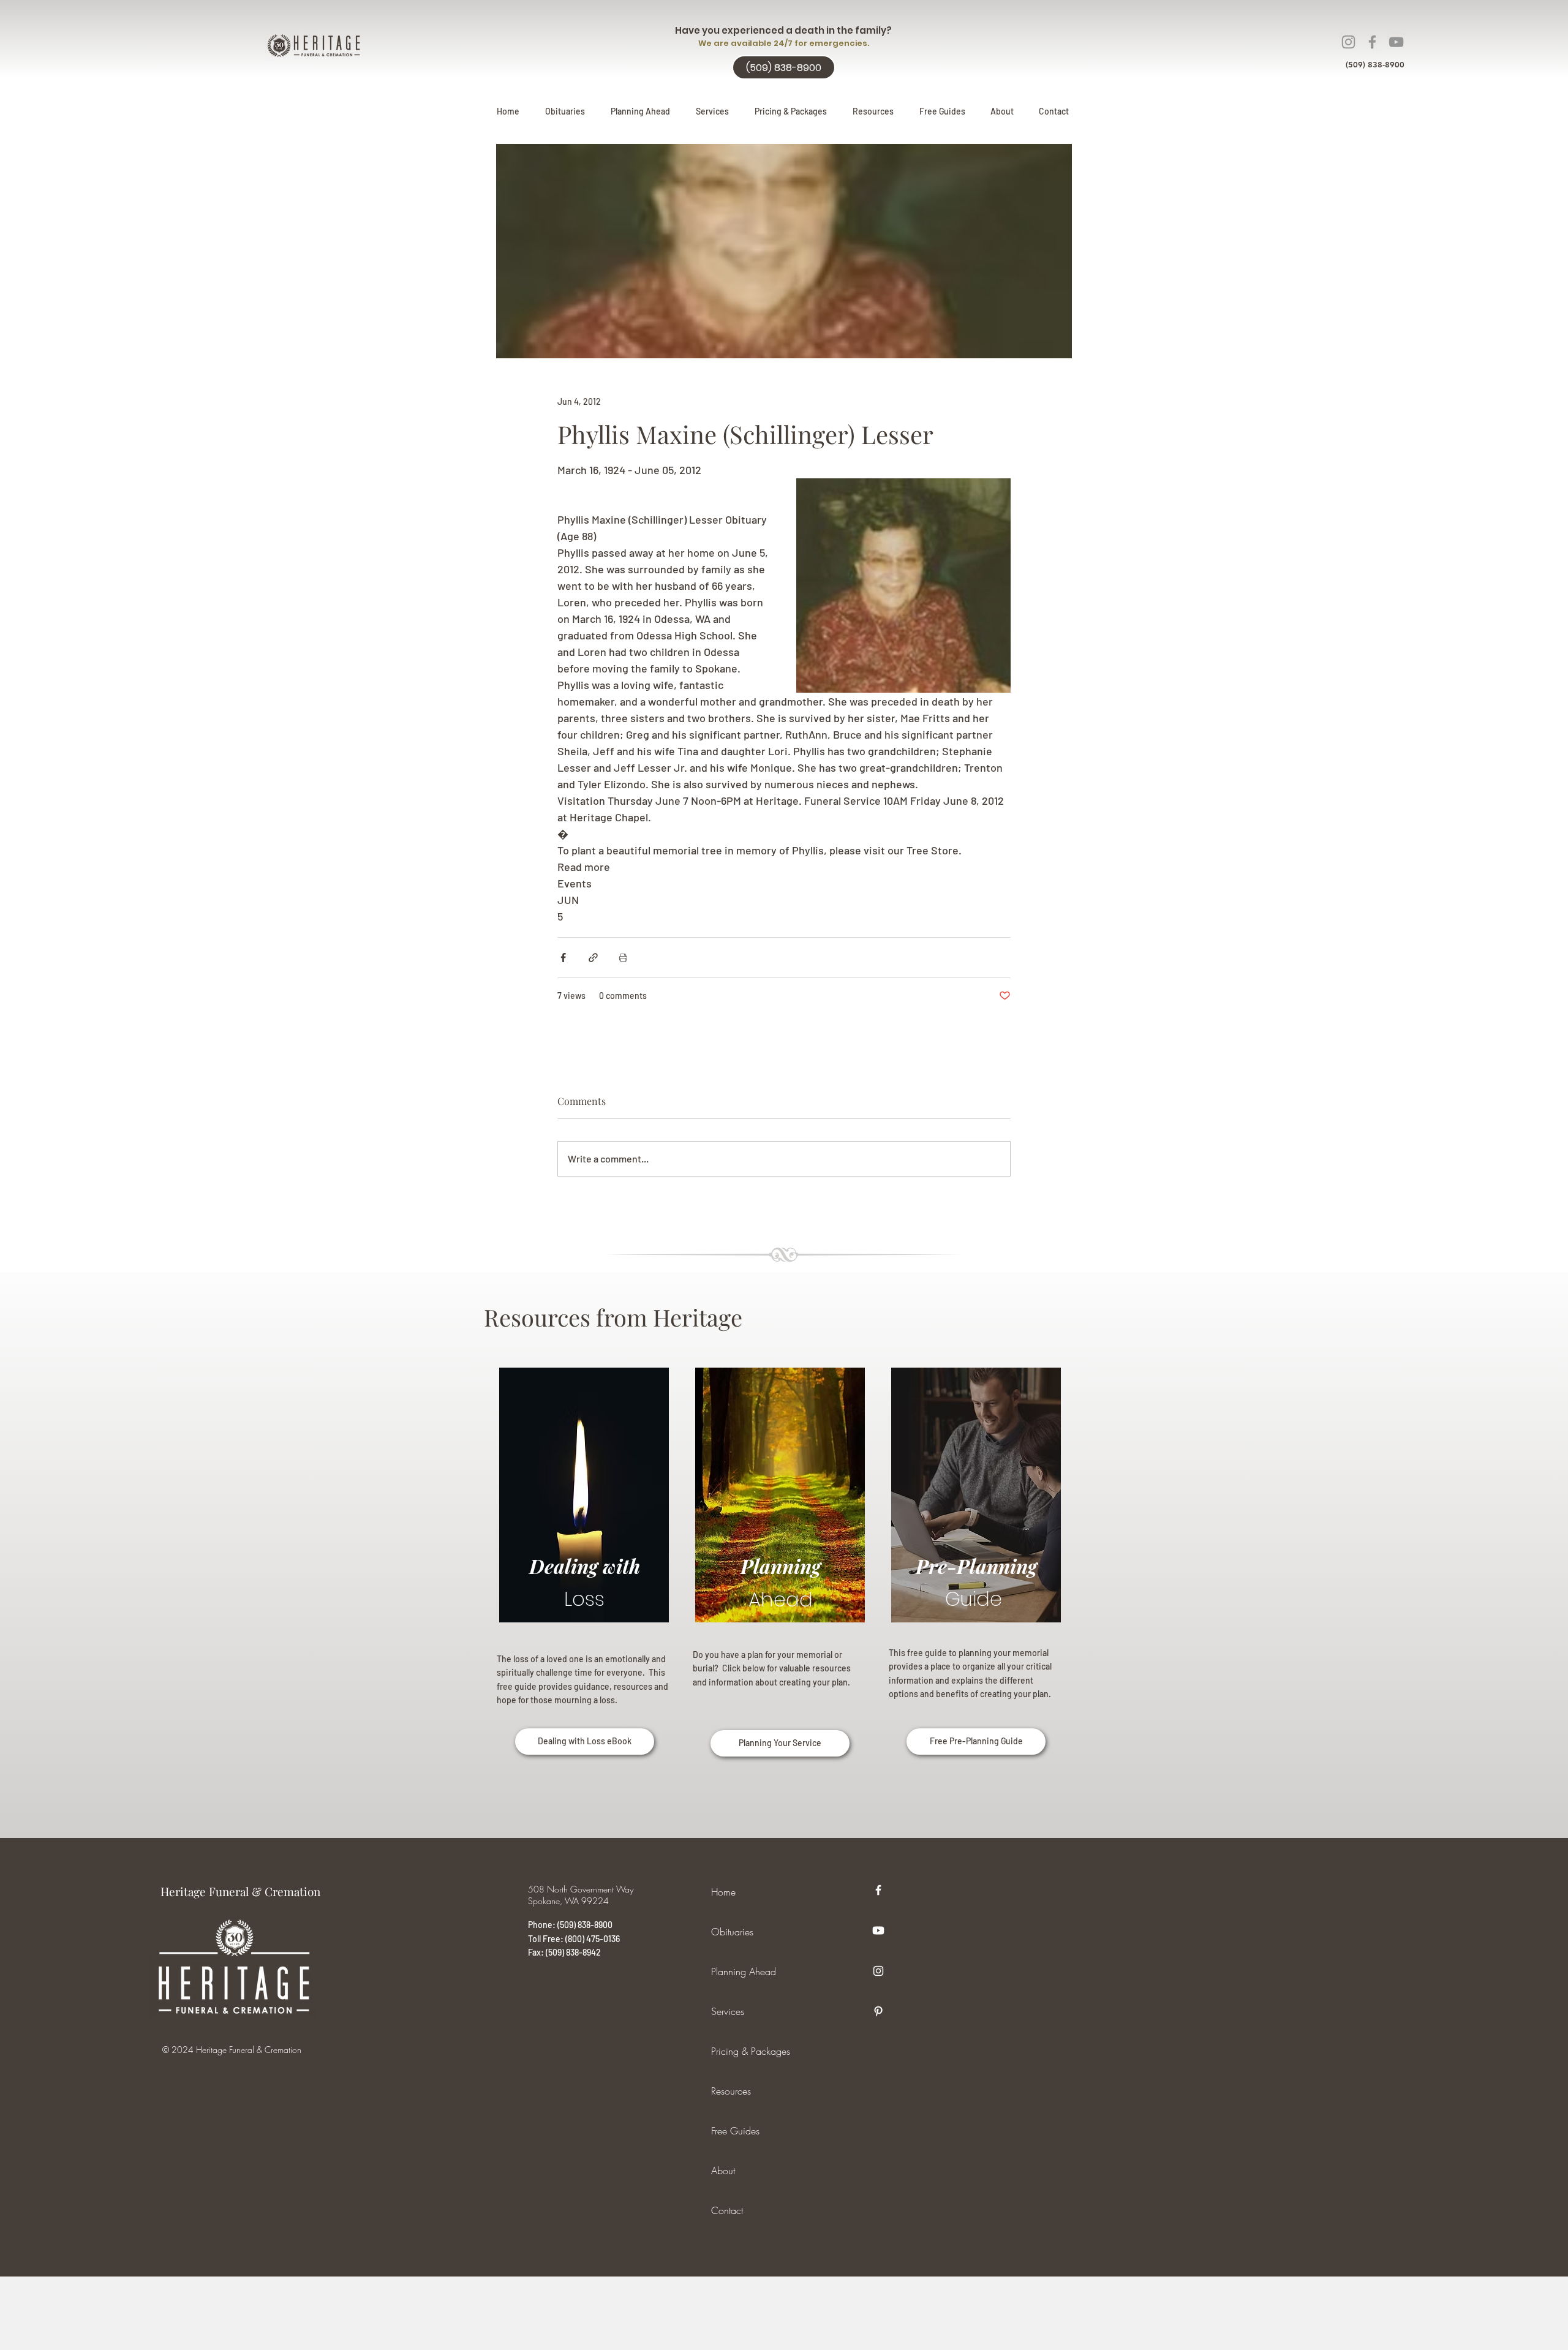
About (723, 2171)
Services (728, 2011)
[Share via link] (593, 958)
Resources (731, 2091)
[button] (640, 111)
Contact (727, 2210)
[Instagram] (1348, 42)
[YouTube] (1396, 42)
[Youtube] (878, 1930)
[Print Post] (623, 958)
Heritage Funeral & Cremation (240, 1891)
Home (723, 1892)
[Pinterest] (878, 2011)
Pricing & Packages (751, 2051)
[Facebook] (1372, 42)
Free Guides (735, 2131)
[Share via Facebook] (563, 958)
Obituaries (732, 1932)
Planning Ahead (744, 1972)
